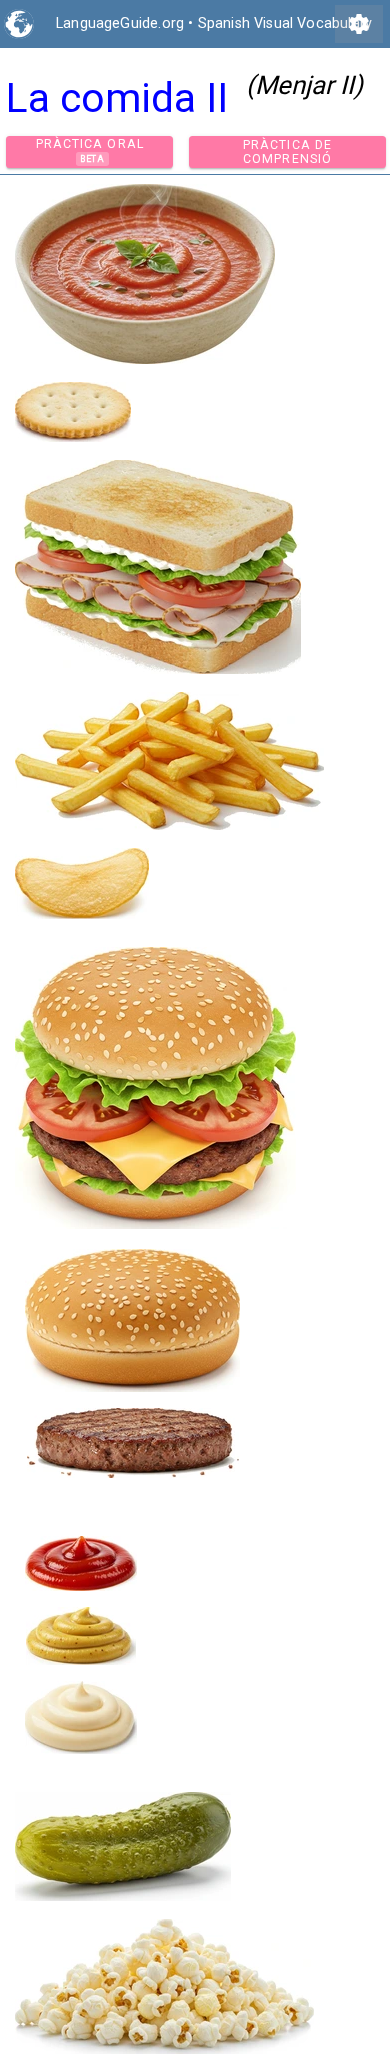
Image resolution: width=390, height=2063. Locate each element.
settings (359, 24)
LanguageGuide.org (120, 23)
